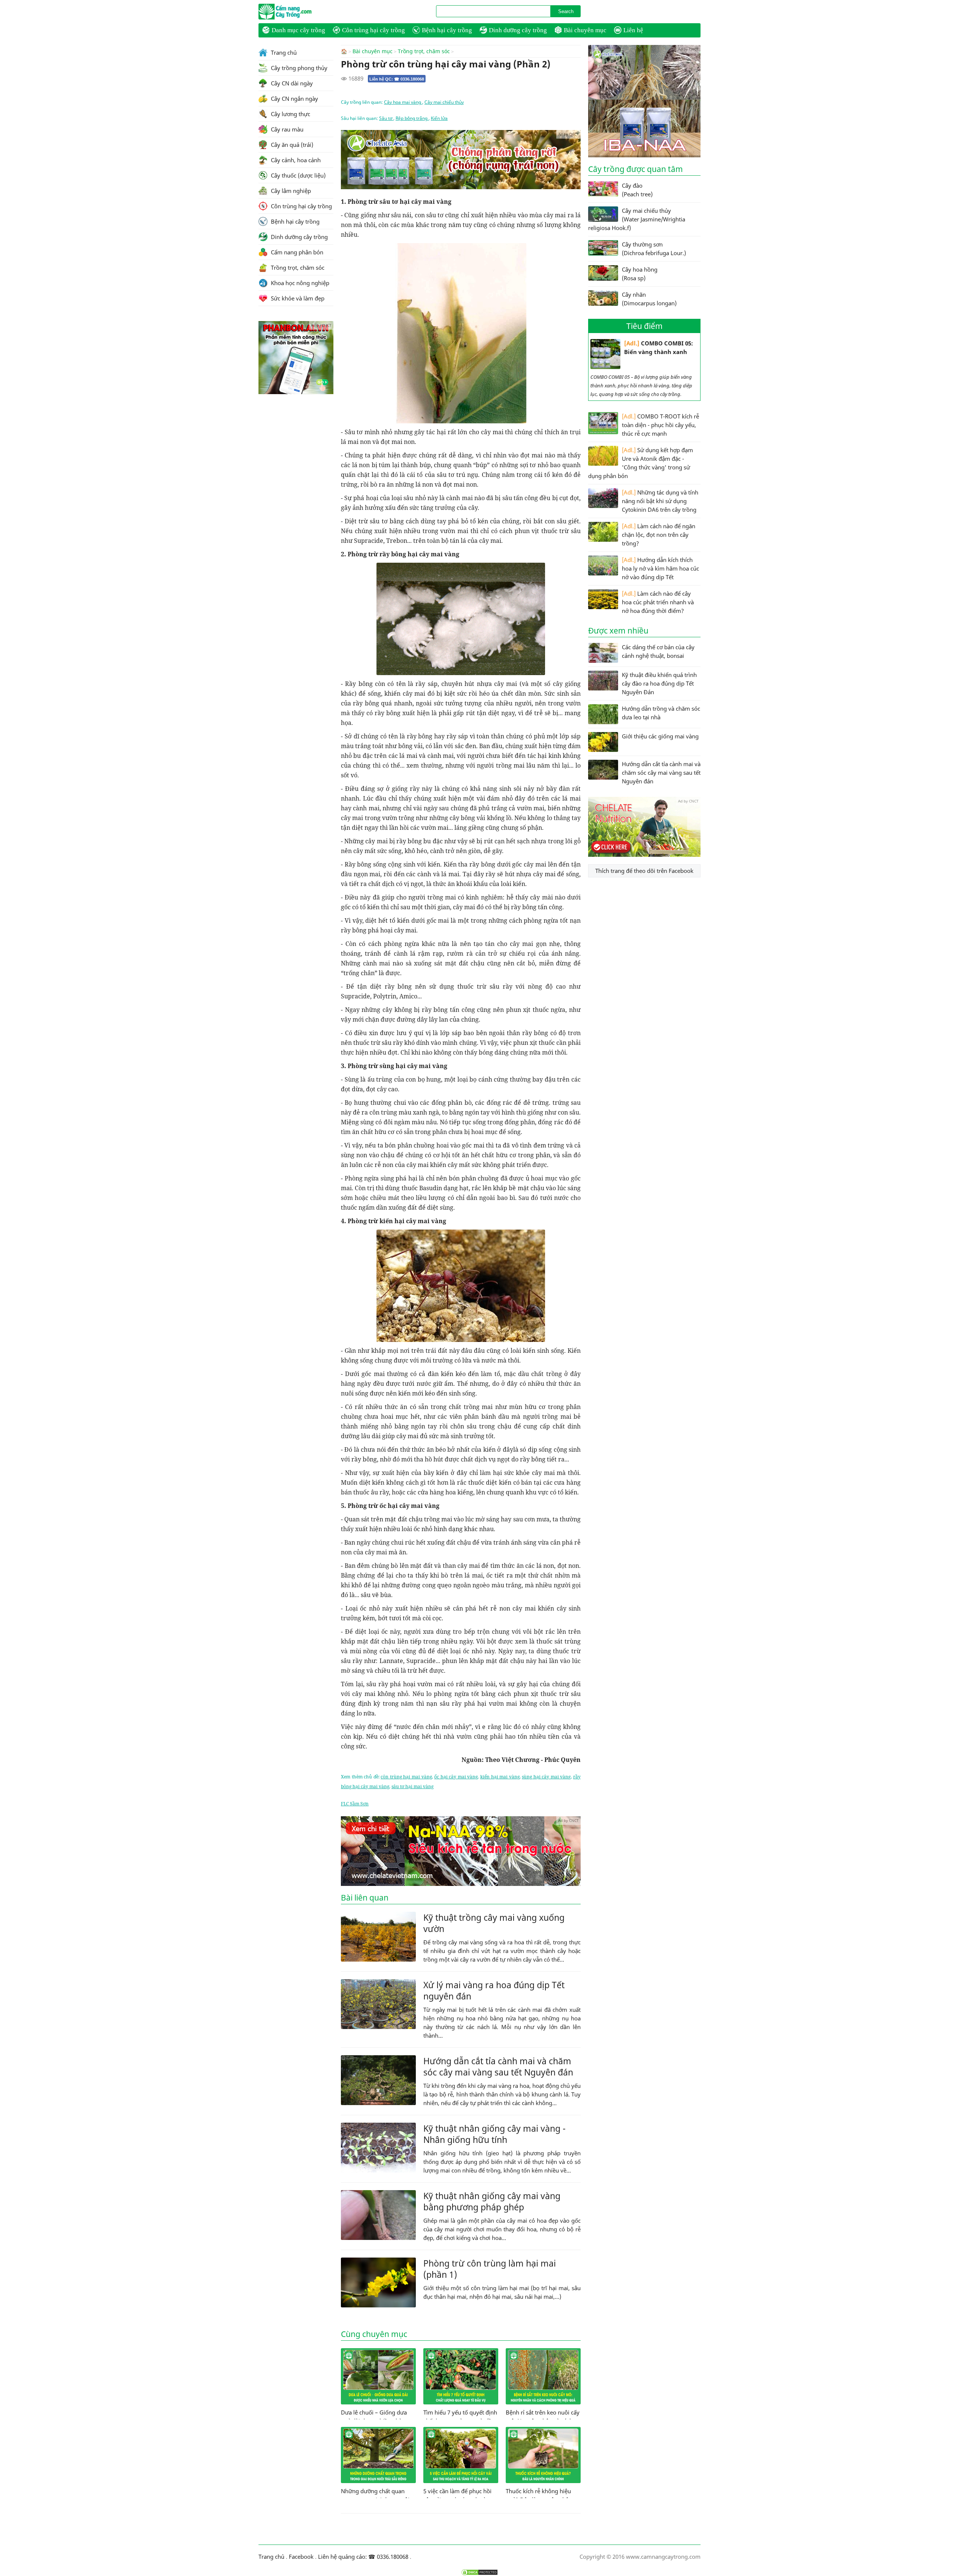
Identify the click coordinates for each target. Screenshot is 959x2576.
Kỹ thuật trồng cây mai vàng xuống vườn (494, 1923)
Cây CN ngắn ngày (294, 99)
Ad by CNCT (568, 134)
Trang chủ (283, 52)
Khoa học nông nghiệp (299, 283)
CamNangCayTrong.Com (300, 12)
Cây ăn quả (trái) (291, 145)
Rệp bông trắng (412, 118)
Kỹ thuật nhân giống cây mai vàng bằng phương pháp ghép (492, 2201)
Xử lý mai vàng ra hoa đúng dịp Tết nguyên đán (494, 1990)
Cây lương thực (290, 114)
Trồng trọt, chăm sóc (424, 51)
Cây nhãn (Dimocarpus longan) (649, 299)
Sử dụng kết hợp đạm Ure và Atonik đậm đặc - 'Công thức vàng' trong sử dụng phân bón (641, 463)
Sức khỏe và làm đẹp (297, 298)
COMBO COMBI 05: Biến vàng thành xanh (659, 347)
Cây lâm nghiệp (290, 191)
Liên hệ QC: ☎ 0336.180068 (397, 79)
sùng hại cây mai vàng (546, 1777)
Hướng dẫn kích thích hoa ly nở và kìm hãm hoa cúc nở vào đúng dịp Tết (660, 568)
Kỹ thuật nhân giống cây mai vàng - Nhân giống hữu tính (494, 2134)
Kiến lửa (439, 118)
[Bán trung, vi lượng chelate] (644, 855)
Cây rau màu (286, 129)
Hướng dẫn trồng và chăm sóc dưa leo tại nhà (661, 713)
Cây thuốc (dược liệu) (297, 175)
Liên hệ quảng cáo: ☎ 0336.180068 (363, 2557)
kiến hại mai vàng (500, 1777)
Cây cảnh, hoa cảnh (295, 160)
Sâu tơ (386, 118)
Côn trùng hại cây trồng (373, 30)
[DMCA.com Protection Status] (479, 2572)
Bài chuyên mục (585, 30)
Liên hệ (633, 30)
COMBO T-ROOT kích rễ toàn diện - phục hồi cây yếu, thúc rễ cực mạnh (660, 425)
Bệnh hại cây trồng (447, 30)
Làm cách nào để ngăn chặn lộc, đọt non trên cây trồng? (659, 535)
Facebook (301, 2557)
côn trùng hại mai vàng (406, 1777)
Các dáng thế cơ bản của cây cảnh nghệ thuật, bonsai (658, 651)
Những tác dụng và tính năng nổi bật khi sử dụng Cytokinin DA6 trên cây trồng (660, 501)
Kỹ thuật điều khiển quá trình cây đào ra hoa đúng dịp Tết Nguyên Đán (659, 683)
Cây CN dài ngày (291, 83)
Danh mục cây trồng (298, 30)
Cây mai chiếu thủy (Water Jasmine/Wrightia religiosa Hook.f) (637, 219)
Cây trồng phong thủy (298, 68)
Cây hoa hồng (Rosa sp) (640, 274)
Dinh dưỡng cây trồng (518, 30)
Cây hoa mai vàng (403, 102)
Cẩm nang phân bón (296, 252)
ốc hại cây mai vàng (456, 1777)
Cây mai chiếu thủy (444, 102)
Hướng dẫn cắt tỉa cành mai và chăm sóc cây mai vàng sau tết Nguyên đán (498, 2066)
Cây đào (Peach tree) (637, 190)
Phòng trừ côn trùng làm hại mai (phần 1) (490, 2269)
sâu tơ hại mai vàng (412, 1786)
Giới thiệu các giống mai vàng (660, 736)
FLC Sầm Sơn (355, 1804)
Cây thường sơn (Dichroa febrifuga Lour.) (654, 249)
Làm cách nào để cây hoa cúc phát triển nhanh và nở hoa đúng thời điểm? (658, 602)
